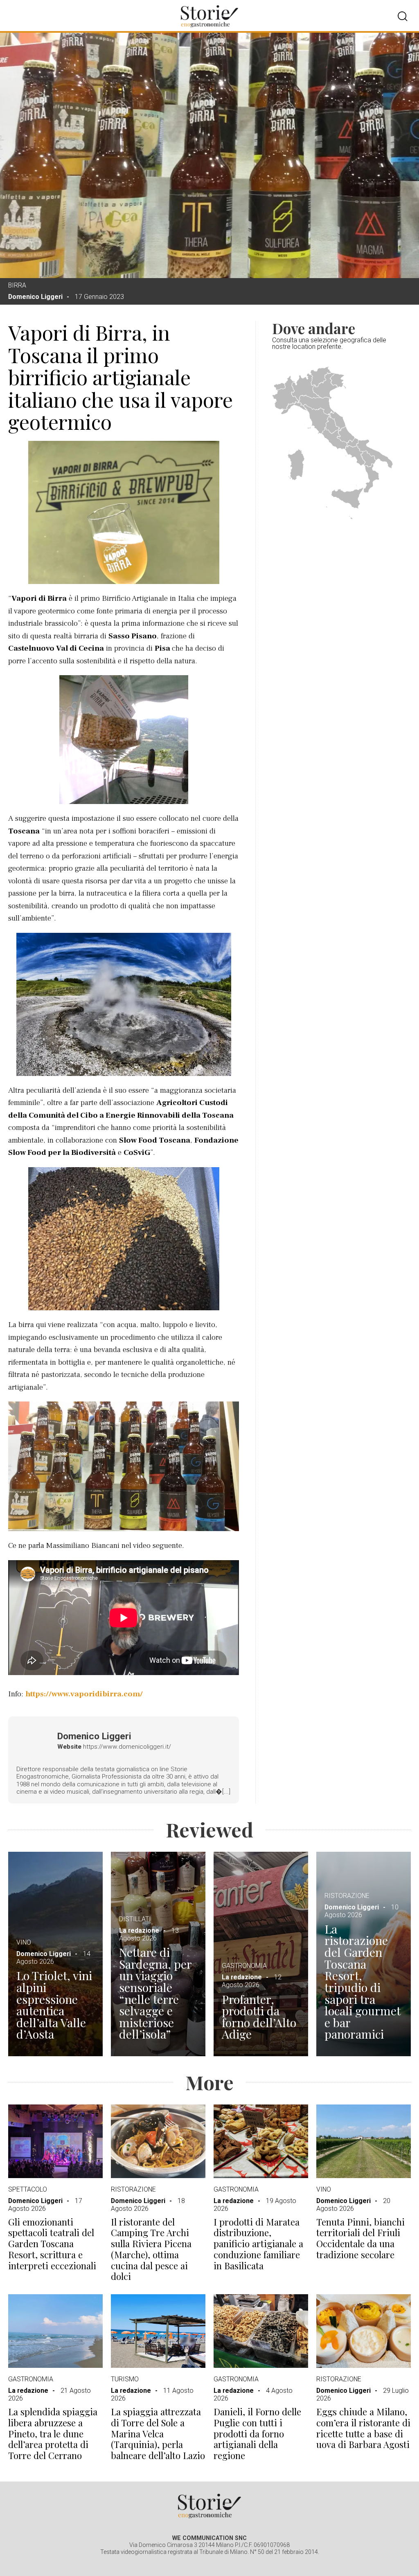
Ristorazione (347, 1896)
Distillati (135, 1919)
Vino (24, 1942)
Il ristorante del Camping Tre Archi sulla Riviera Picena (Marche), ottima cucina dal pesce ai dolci (151, 2249)
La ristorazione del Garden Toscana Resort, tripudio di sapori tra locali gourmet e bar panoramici (363, 1981)
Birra (17, 285)
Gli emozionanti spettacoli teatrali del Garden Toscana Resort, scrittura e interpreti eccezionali (52, 2244)
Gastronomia (244, 1966)
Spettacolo (28, 2189)
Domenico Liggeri (35, 297)
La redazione (139, 1930)
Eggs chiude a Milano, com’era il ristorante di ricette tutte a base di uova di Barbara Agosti (363, 2428)
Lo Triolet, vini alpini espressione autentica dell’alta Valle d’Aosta (54, 2005)
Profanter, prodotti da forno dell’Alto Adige (259, 2017)
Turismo (125, 2379)
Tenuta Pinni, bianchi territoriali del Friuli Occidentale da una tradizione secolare (360, 2238)
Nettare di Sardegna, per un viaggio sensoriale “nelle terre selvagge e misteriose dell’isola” (155, 1993)
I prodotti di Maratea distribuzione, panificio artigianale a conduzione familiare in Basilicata (258, 2244)
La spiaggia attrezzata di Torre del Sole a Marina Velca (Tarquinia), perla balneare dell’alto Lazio (158, 2434)
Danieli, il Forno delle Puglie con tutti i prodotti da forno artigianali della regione (257, 2434)
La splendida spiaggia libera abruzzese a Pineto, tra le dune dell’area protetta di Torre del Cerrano (53, 2434)
